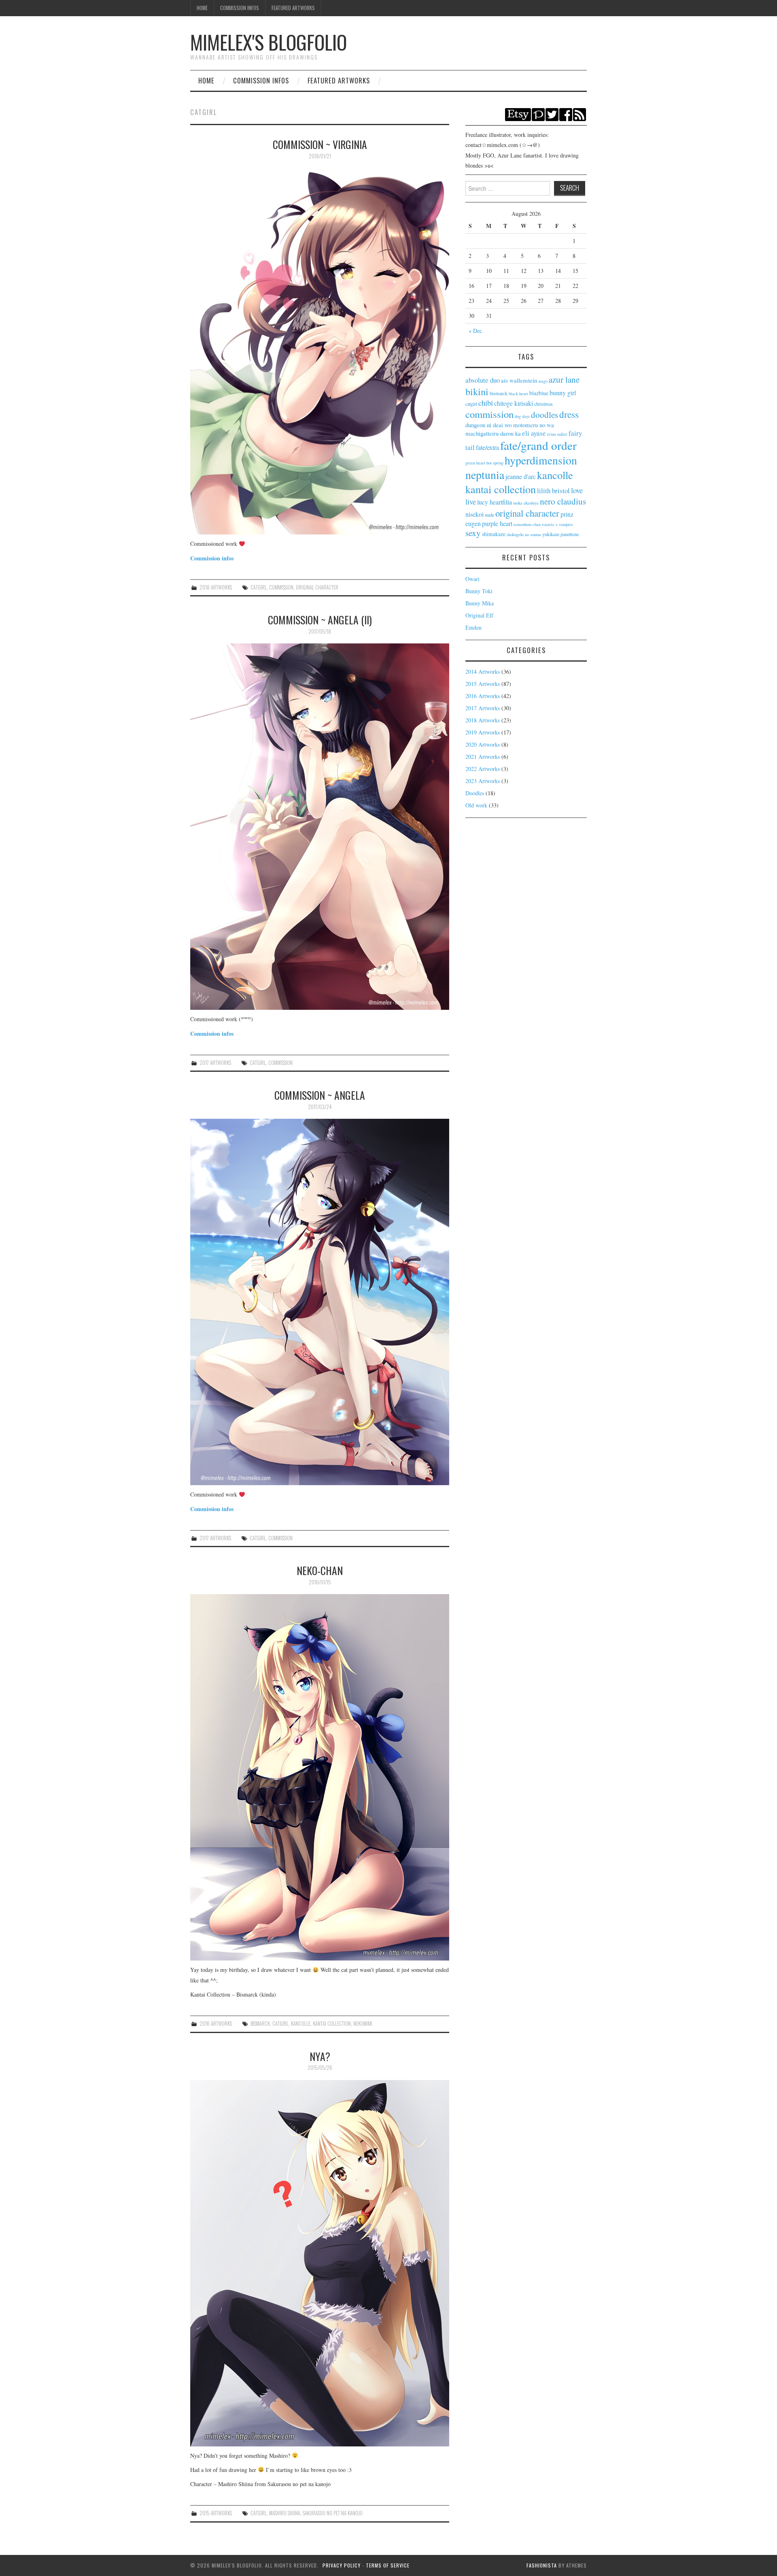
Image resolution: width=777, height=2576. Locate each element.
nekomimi (363, 2024)
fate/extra (487, 447)
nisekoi (474, 514)
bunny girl (563, 393)
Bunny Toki (479, 591)
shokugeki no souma (524, 534)
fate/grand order (538, 445)
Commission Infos (240, 8)
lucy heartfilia (495, 502)
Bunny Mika (480, 603)
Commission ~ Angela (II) (320, 620)
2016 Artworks (216, 2024)
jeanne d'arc (521, 476)
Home (202, 8)
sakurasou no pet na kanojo (333, 2513)
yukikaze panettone (560, 534)
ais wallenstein (519, 380)
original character (317, 587)
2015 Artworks (216, 2513)
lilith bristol (553, 491)
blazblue (539, 393)
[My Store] (518, 114)
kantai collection (332, 2024)
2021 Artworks (483, 757)
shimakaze (494, 534)
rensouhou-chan (527, 524)
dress (569, 414)
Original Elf (479, 615)
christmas (543, 404)
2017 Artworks (215, 1063)
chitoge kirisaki (514, 403)
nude (489, 515)
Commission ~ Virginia (320, 144)
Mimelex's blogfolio (269, 42)
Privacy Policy (342, 2565)
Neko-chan (320, 1570)
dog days (522, 416)
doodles (545, 415)
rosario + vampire (557, 524)
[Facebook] (566, 114)
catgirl (259, 587)
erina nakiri (557, 434)
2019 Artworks (483, 732)
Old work (476, 805)
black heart (518, 394)
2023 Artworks (483, 781)
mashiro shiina (285, 2513)
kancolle (301, 2024)
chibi (486, 403)
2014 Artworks (483, 672)
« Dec (475, 331)
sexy (473, 533)
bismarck (260, 2024)
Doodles (475, 793)
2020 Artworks (483, 744)
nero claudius (563, 501)
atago (543, 381)
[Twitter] (552, 114)
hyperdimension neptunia (521, 467)
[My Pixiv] (538, 114)
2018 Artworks (216, 587)
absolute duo (483, 380)
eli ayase (534, 433)
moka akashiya (526, 503)
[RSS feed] (580, 114)
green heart (475, 463)
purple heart (497, 523)
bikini (477, 392)
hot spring (495, 463)
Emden (473, 627)
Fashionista (542, 2565)
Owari (472, 579)
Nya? (320, 2056)
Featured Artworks (293, 8)
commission (281, 587)
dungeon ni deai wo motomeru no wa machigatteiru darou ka (510, 429)
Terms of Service (388, 2565)
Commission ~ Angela (320, 1095)
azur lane (564, 379)
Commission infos (212, 558)
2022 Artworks (483, 769)
